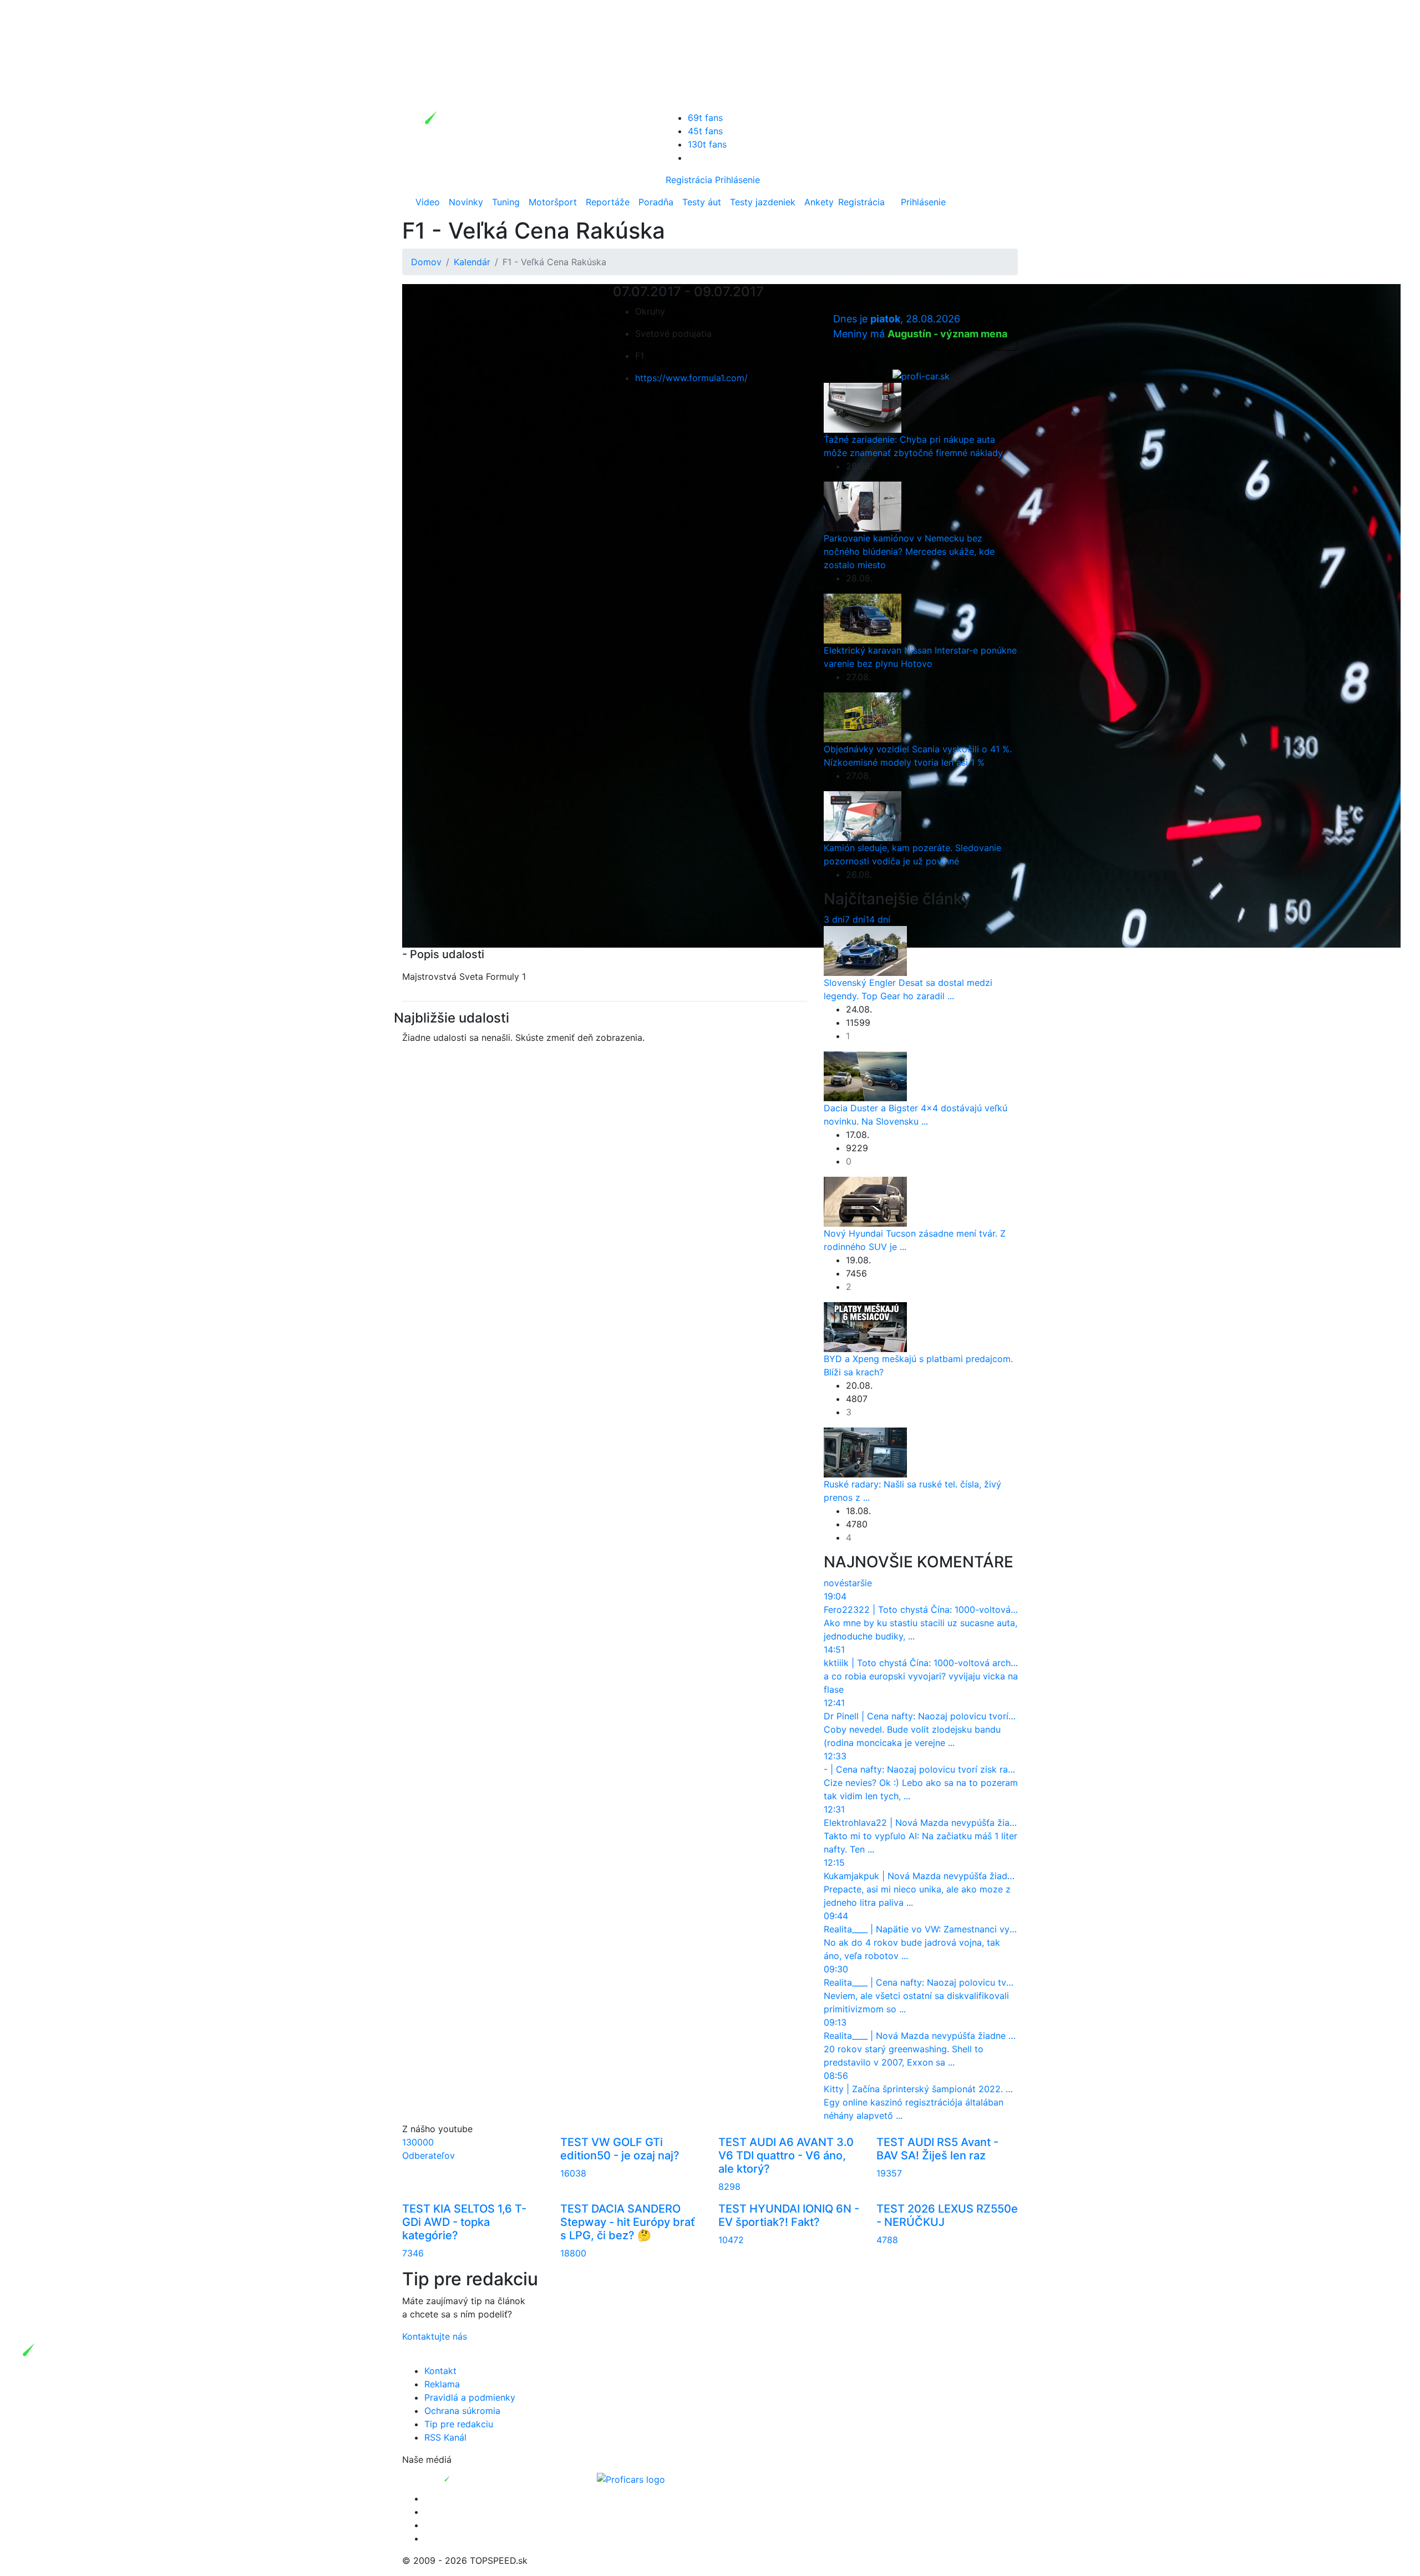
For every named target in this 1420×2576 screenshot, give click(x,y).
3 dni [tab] (834, 919)
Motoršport (553, 202)
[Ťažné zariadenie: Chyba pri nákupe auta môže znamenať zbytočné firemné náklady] (863, 407)
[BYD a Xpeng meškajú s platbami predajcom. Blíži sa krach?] (865, 1327)
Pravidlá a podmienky (470, 2397)
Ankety (819, 202)
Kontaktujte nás (435, 2336)
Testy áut (702, 202)
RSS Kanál (445, 2437)
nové (834, 1583)
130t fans (707, 144)
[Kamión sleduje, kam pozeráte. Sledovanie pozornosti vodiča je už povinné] (863, 815)
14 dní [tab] (878, 919)
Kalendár (472, 262)
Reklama (442, 2384)
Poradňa (656, 202)
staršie (858, 1583)
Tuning (506, 202)
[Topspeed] (473, 2478)
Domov (426, 262)
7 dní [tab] (855, 919)
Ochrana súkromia (462, 2411)
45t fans (705, 131)
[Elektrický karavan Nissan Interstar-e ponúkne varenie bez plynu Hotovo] (863, 618)
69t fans (705, 118)
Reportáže (608, 202)
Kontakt (440, 2371)
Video (428, 202)
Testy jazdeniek (763, 202)
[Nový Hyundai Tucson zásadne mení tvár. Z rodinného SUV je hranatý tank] (865, 1201)
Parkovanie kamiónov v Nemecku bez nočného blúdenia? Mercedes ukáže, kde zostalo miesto (909, 551)
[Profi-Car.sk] (921, 375)
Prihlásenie (737, 180)
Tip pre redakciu (459, 2424)
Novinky (466, 202)
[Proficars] (631, 2478)
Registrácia (689, 180)
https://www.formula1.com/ (691, 378)
